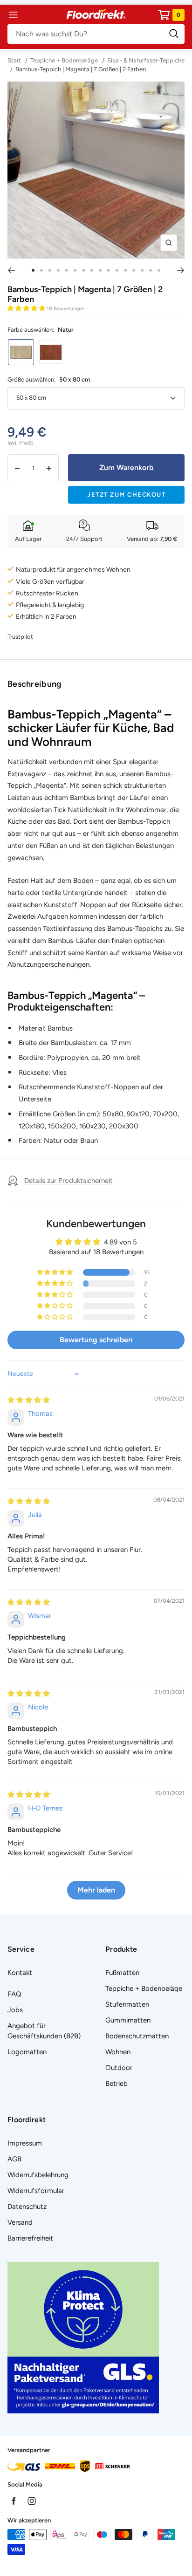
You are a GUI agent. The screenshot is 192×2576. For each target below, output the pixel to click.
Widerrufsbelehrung (38, 2175)
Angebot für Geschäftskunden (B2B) (44, 2031)
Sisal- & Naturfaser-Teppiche (146, 60)
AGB (14, 2159)
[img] (29, 1400)
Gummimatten (128, 2020)
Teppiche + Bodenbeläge (64, 60)
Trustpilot (20, 637)
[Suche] (96, 34)
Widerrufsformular (36, 2191)
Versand (20, 2222)
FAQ (14, 1994)
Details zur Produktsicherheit (69, 1181)
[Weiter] (181, 270)
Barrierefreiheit (30, 2238)
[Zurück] (11, 270)
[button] (27, 308)
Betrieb (117, 2084)
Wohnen (118, 2052)
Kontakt (20, 1973)
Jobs (15, 2010)
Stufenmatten (127, 2004)
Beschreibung (35, 684)
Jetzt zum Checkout (126, 495)
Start (15, 60)
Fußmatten (122, 1973)
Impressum (25, 2143)
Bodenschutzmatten (137, 2036)
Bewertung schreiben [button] (96, 1340)
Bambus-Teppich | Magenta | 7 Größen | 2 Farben (81, 69)
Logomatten (27, 2052)
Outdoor (119, 2068)
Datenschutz (27, 2207)
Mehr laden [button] (96, 1890)
